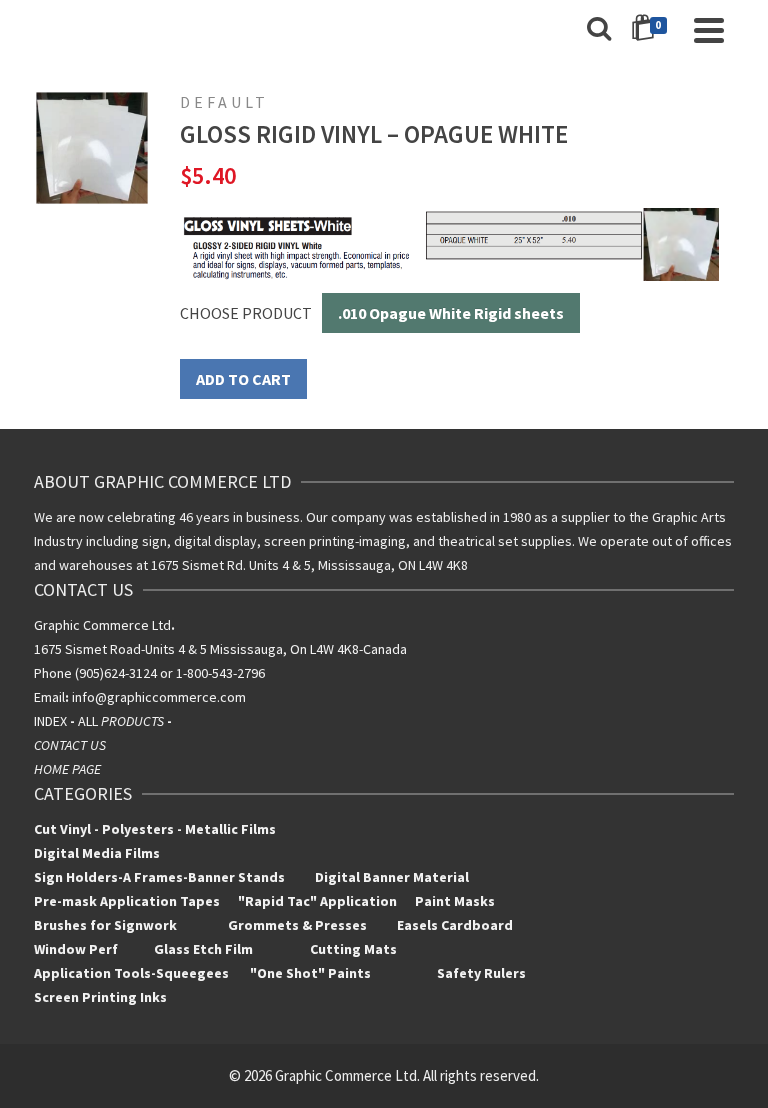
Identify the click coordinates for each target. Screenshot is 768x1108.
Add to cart (243, 379)
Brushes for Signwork (105, 925)
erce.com (217, 697)
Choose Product (246, 313)
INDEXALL (104, 721)
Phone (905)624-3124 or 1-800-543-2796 (149, 673)
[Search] (599, 30)
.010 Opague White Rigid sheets (451, 313)
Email (49, 697)
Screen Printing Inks (102, 997)
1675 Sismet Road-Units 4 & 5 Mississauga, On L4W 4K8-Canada (220, 649)
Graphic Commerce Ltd (104, 625)
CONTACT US (70, 745)
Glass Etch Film (203, 949)
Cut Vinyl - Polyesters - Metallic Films (155, 829)
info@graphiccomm (129, 697)
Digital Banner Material (392, 877)
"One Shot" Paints (312, 973)
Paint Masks (453, 901)
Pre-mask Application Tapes (127, 901)
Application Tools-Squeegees (142, 973)
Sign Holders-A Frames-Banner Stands (159, 877)
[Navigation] (709, 30)
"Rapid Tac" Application (319, 901)
